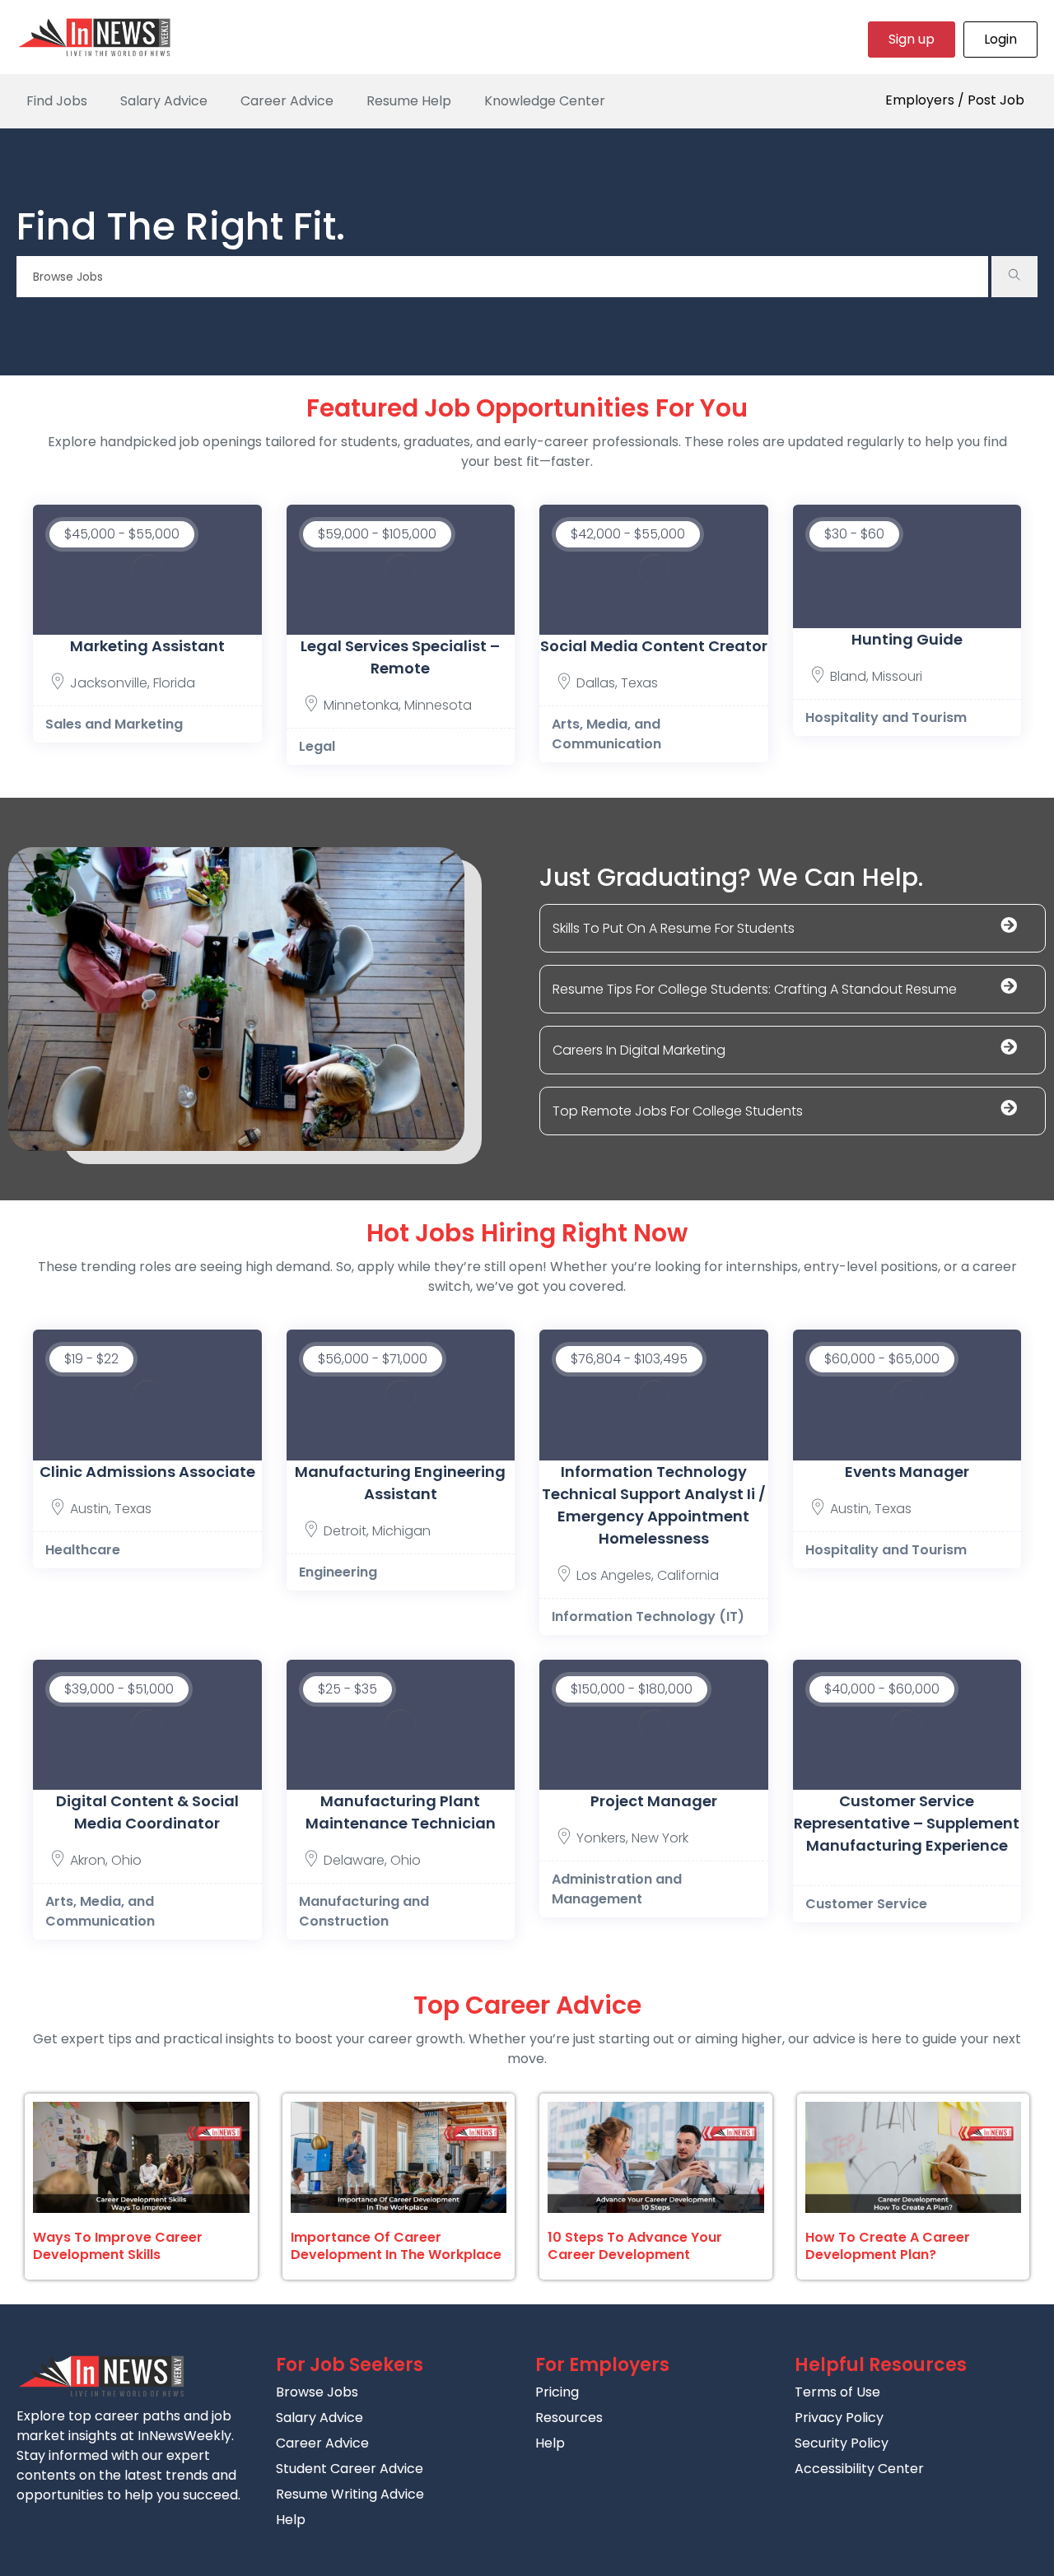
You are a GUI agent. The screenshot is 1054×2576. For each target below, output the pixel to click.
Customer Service (866, 1904)
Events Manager (907, 1472)
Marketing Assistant (147, 646)
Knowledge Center (545, 101)
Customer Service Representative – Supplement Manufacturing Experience (907, 1823)
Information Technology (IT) (648, 1616)
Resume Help (409, 101)
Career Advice (287, 101)
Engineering (338, 1572)
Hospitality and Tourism (886, 717)
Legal (317, 746)
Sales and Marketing (114, 724)
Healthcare (83, 1550)
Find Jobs (57, 101)
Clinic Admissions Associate (147, 1472)
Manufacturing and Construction (364, 1911)
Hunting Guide (907, 639)
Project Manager (654, 1801)
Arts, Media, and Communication (606, 734)
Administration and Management (617, 1889)
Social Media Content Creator (654, 646)
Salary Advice (164, 101)
